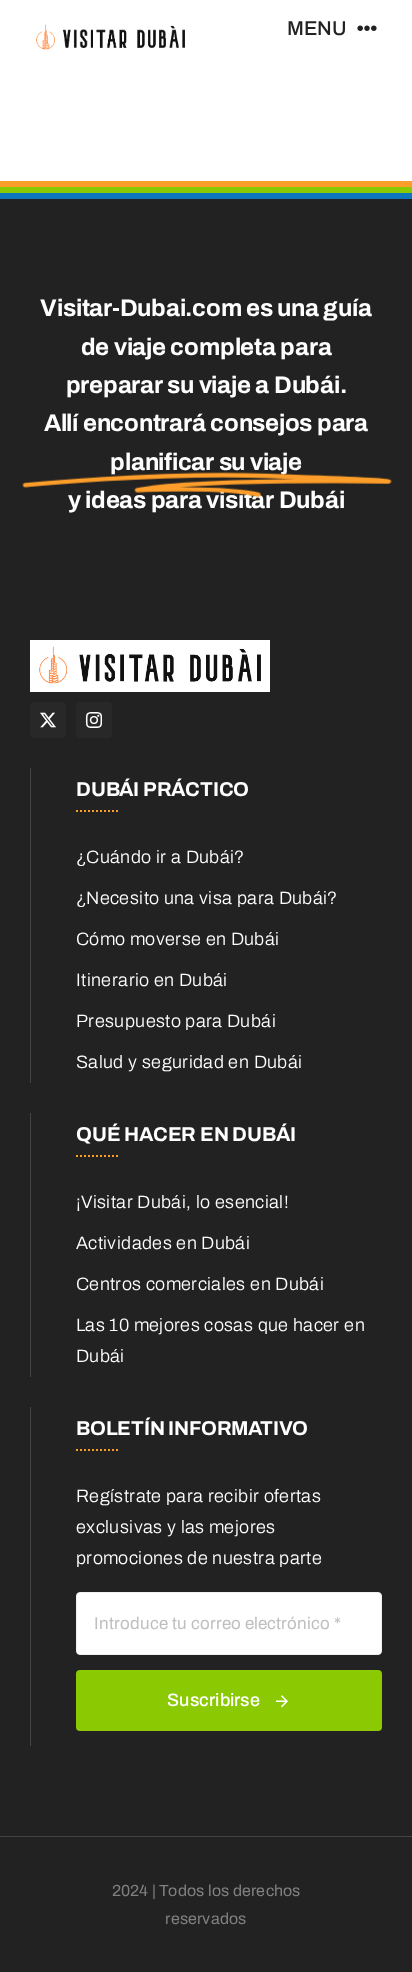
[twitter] (48, 720)
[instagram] (94, 720)
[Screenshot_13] (110, 29)
